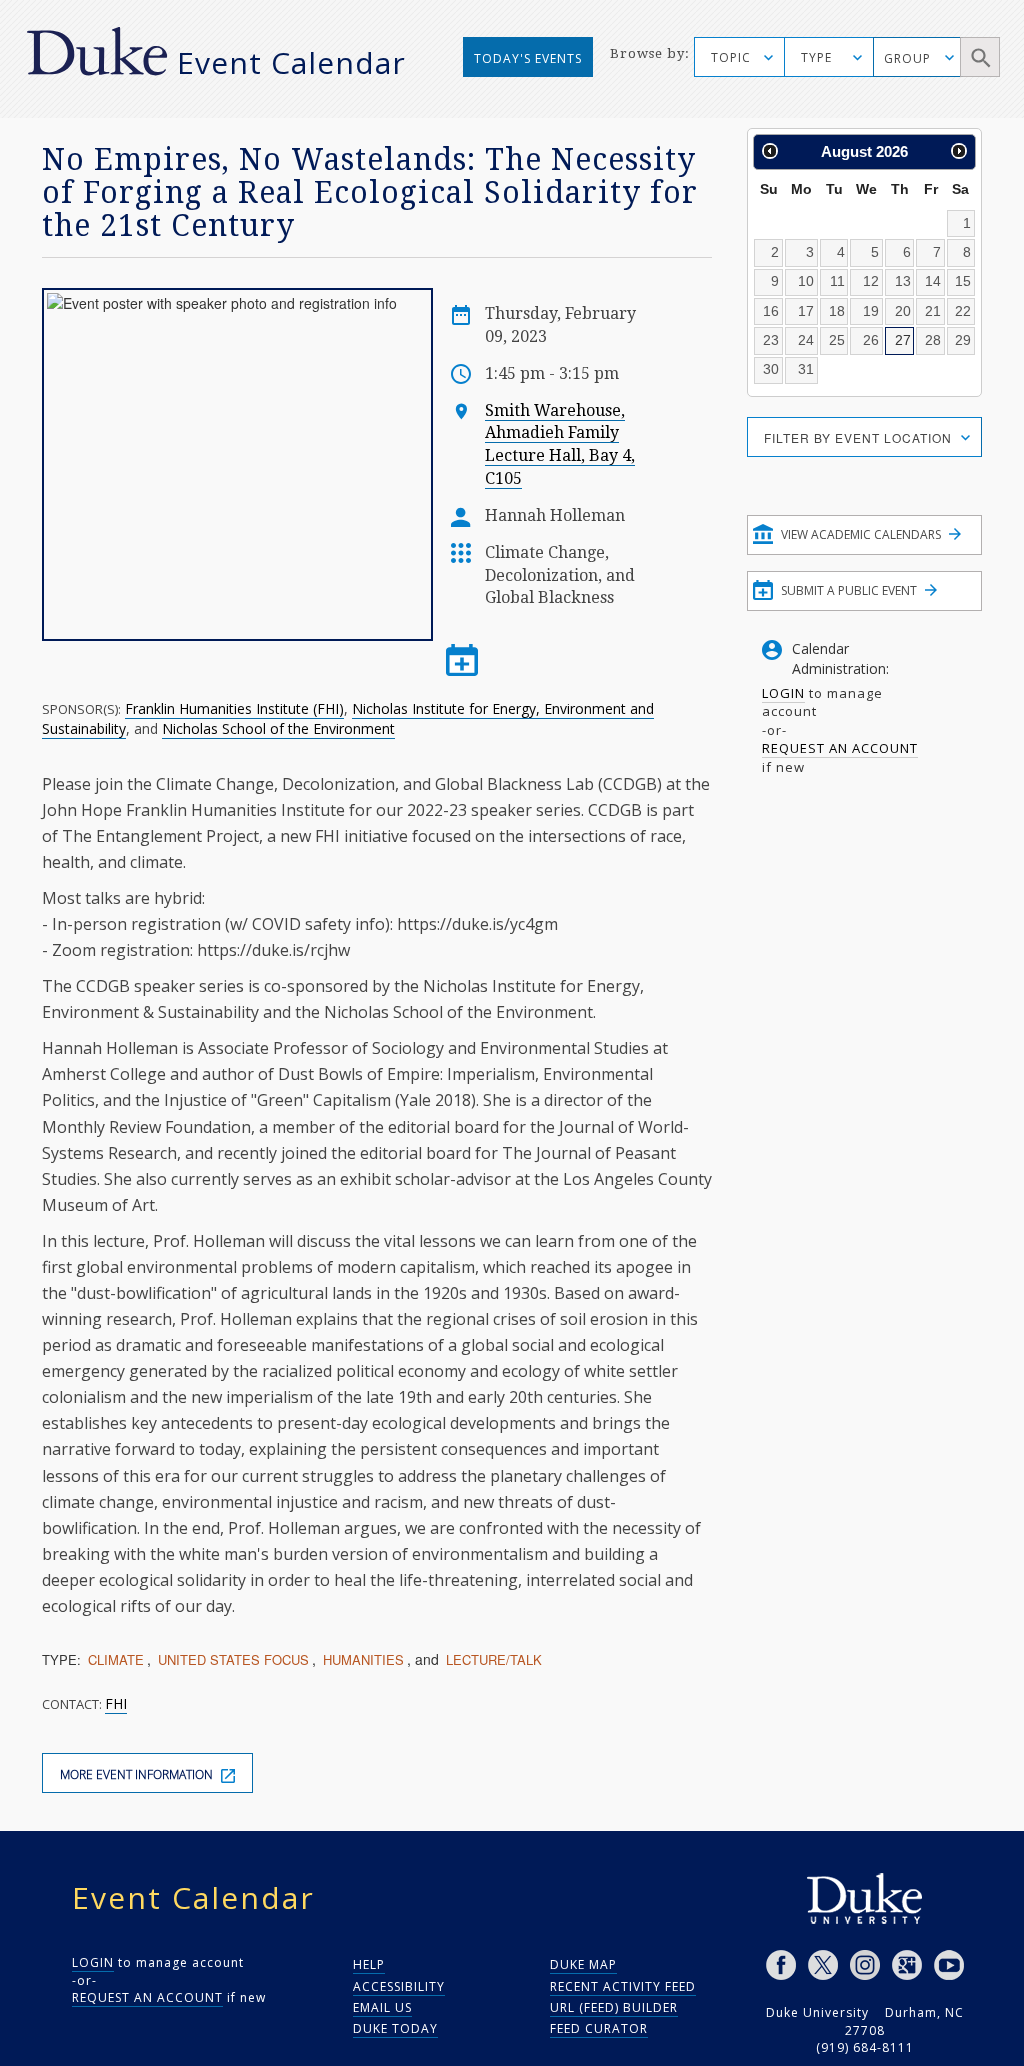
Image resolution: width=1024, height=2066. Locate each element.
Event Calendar (291, 62)
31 (806, 369)
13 (903, 281)
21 (933, 311)
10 (806, 281)
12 (871, 281)
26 (871, 340)
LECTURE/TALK (494, 1659)
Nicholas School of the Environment (278, 728)
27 (903, 340)
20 (903, 311)
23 (771, 340)
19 (871, 311)
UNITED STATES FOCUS (233, 1659)
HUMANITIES (363, 1659)
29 (963, 340)
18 (837, 311)
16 (771, 311)
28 (933, 340)
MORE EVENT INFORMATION (138, 1774)
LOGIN (783, 693)
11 (837, 281)
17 (806, 311)
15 (963, 281)
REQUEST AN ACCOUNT (840, 748)
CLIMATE (116, 1659)
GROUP (907, 58)
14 (933, 281)
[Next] (959, 151)
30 (771, 369)
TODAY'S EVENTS (528, 58)
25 (837, 340)
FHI (116, 1703)
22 (963, 311)
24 (806, 340)
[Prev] (770, 151)
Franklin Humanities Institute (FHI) (234, 708)
